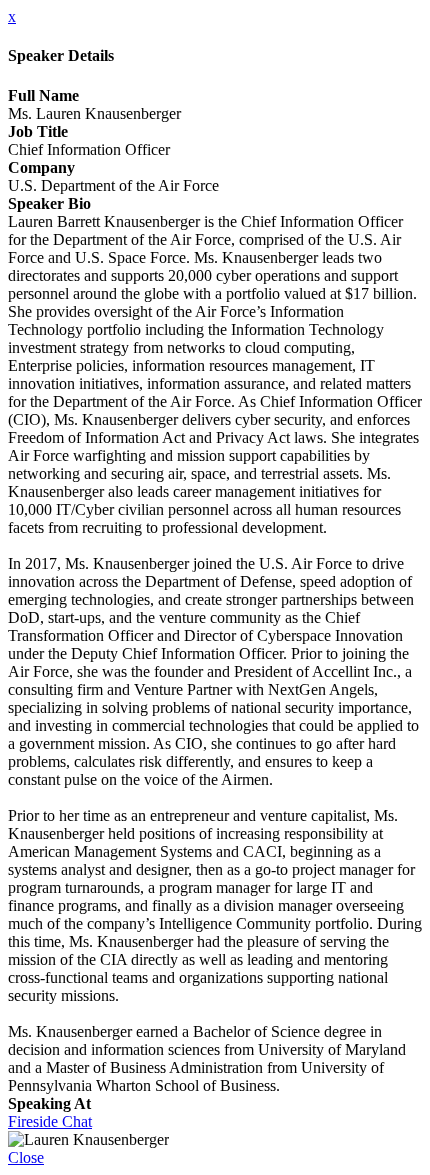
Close (26, 1157)
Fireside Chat (50, 1121)
